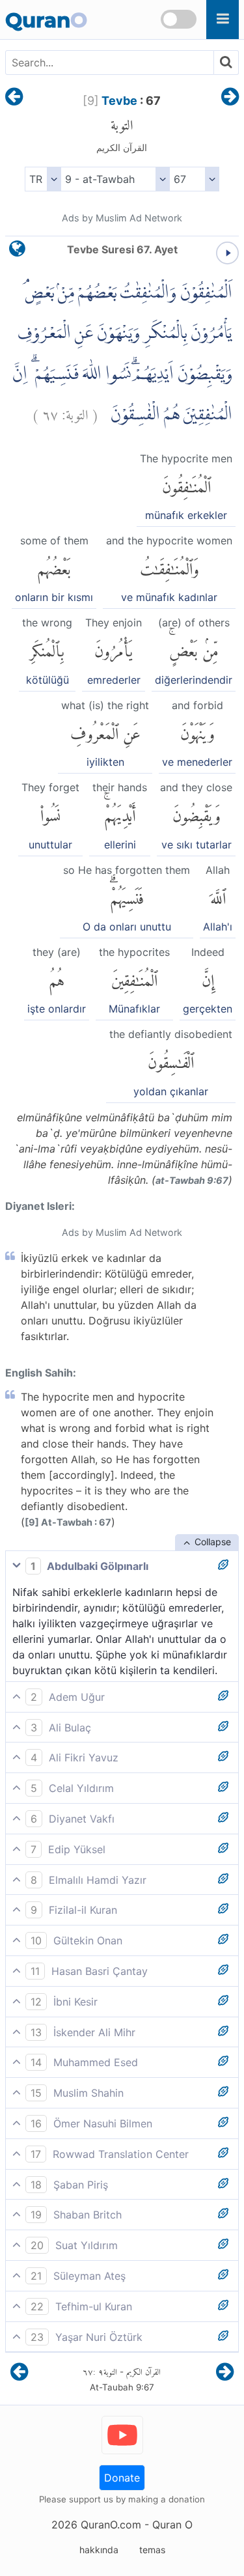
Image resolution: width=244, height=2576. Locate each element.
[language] (17, 252)
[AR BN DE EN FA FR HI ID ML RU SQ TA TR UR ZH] (43, 179)
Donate (122, 2478)
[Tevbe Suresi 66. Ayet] (14, 98)
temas (152, 2550)
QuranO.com (111, 2525)
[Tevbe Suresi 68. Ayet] (230, 98)
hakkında (99, 2550)
